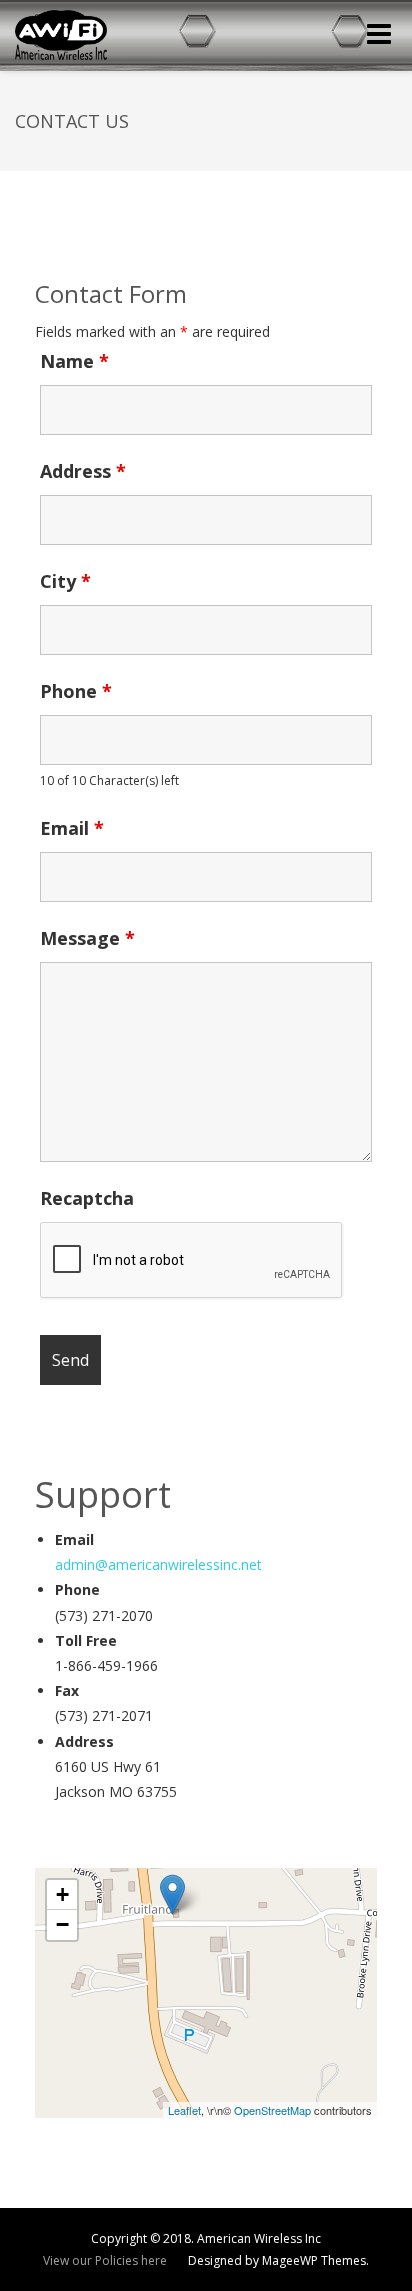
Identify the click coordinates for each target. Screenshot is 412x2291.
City (65, 581)
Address (83, 471)
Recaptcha (87, 1198)
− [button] (62, 1924)
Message (87, 938)
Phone (76, 691)
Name (74, 361)
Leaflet (184, 2110)
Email (72, 828)
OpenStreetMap (272, 2110)
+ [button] (62, 1894)
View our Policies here (105, 2260)
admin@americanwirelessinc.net (158, 1564)
